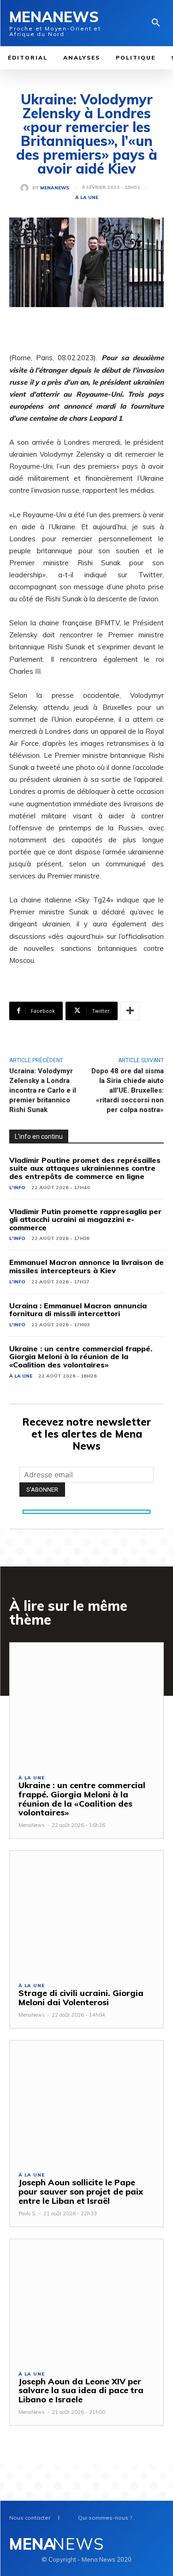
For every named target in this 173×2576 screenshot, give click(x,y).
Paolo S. (27, 2213)
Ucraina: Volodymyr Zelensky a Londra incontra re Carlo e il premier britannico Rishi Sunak (43, 1090)
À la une (87, 198)
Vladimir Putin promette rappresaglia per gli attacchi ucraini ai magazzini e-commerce (85, 1219)
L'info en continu (39, 1137)
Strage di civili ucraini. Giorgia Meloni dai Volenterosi (81, 1998)
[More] (130, 1011)
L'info (17, 1188)
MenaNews (55, 188)
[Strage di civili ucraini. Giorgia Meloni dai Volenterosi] (86, 1912)
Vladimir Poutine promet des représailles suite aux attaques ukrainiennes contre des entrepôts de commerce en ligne (85, 1168)
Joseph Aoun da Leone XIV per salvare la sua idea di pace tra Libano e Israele (81, 2391)
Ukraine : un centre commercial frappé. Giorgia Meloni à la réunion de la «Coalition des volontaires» (81, 1357)
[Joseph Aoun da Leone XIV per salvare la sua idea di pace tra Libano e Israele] (86, 2301)
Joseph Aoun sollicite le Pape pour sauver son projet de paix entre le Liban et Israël (81, 2192)
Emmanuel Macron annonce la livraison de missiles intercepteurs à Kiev (86, 1266)
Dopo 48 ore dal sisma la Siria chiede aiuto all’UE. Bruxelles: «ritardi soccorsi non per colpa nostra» (128, 1090)
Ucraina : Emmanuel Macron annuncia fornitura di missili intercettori (78, 1310)
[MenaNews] (26, 188)
